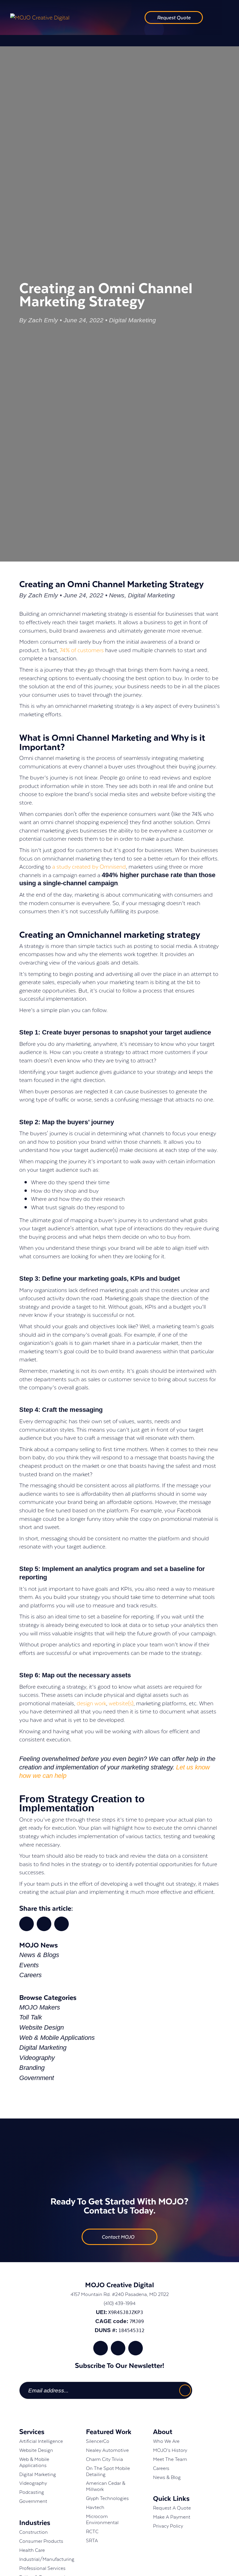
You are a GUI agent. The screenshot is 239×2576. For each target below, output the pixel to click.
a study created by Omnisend (89, 866)
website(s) (121, 1703)
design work (91, 1703)
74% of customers (82, 650)
